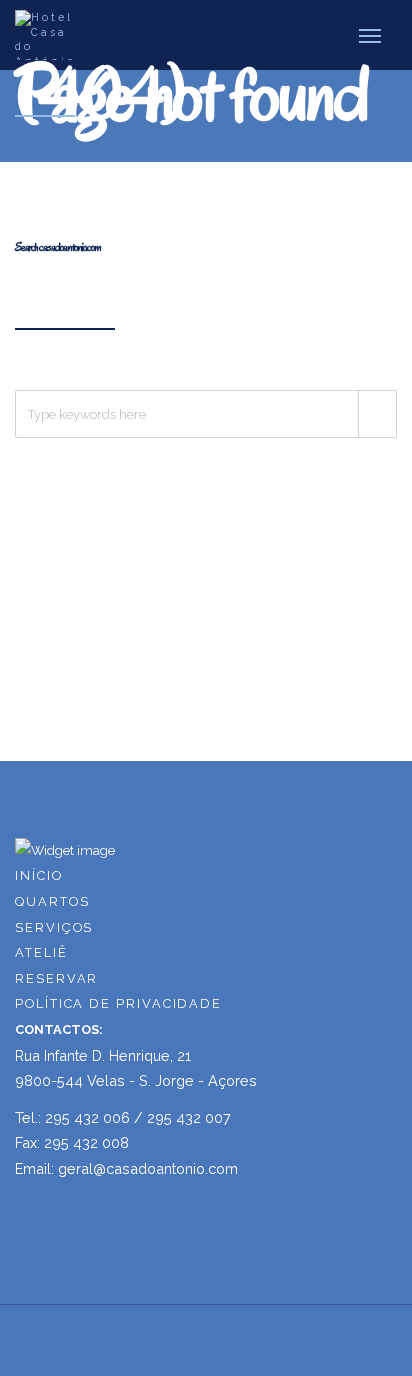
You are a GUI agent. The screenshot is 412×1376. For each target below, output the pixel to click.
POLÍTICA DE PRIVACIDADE (118, 1003)
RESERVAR (56, 978)
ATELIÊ (41, 952)
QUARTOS (52, 901)
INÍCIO (39, 875)
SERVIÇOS (54, 927)
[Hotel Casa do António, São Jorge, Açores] (51, 35)
